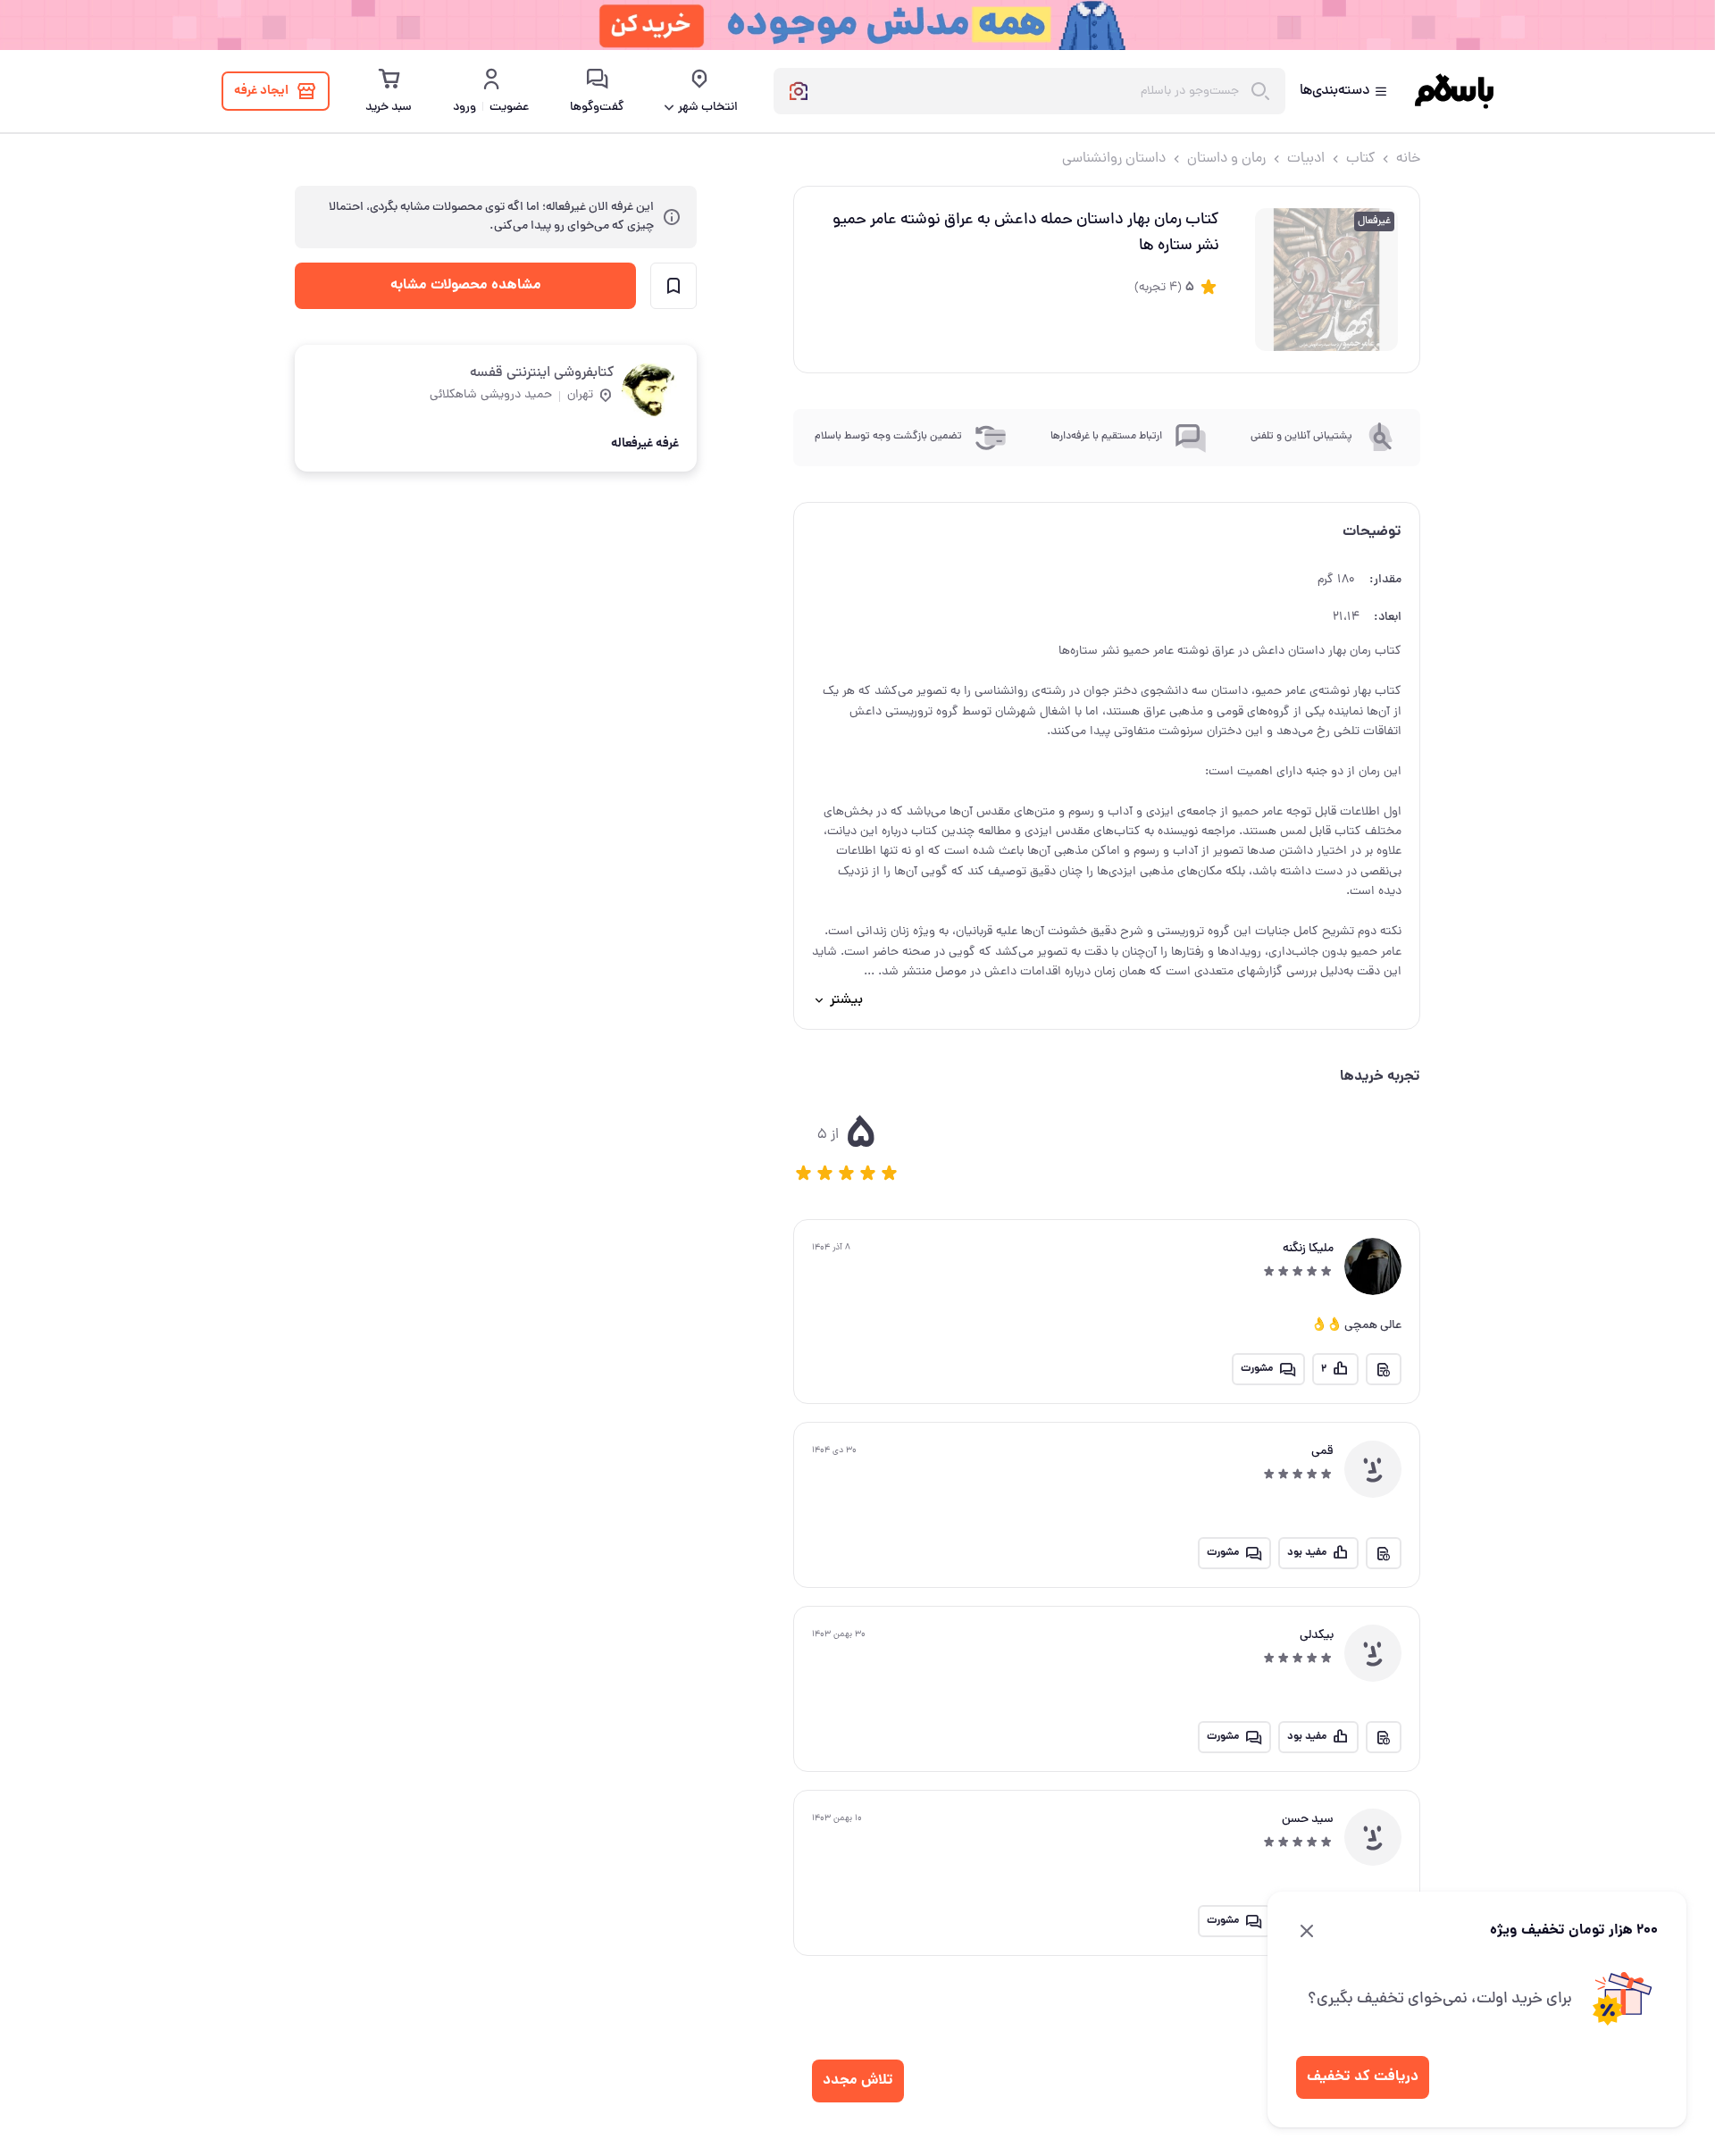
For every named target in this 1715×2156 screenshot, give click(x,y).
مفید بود (1307, 1553)
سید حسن (1308, 1820)
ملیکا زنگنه (1308, 1249)
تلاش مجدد (858, 2081)
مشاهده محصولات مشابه (466, 285)
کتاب (1360, 159)
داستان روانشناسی (1114, 159)
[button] (804, 1173)
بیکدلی (1317, 1636)
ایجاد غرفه (261, 91)
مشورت (1257, 1369)
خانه (1408, 159)
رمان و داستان (1226, 159)
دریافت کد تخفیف (1363, 2077)
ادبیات (1306, 159)
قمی (1322, 1452)
